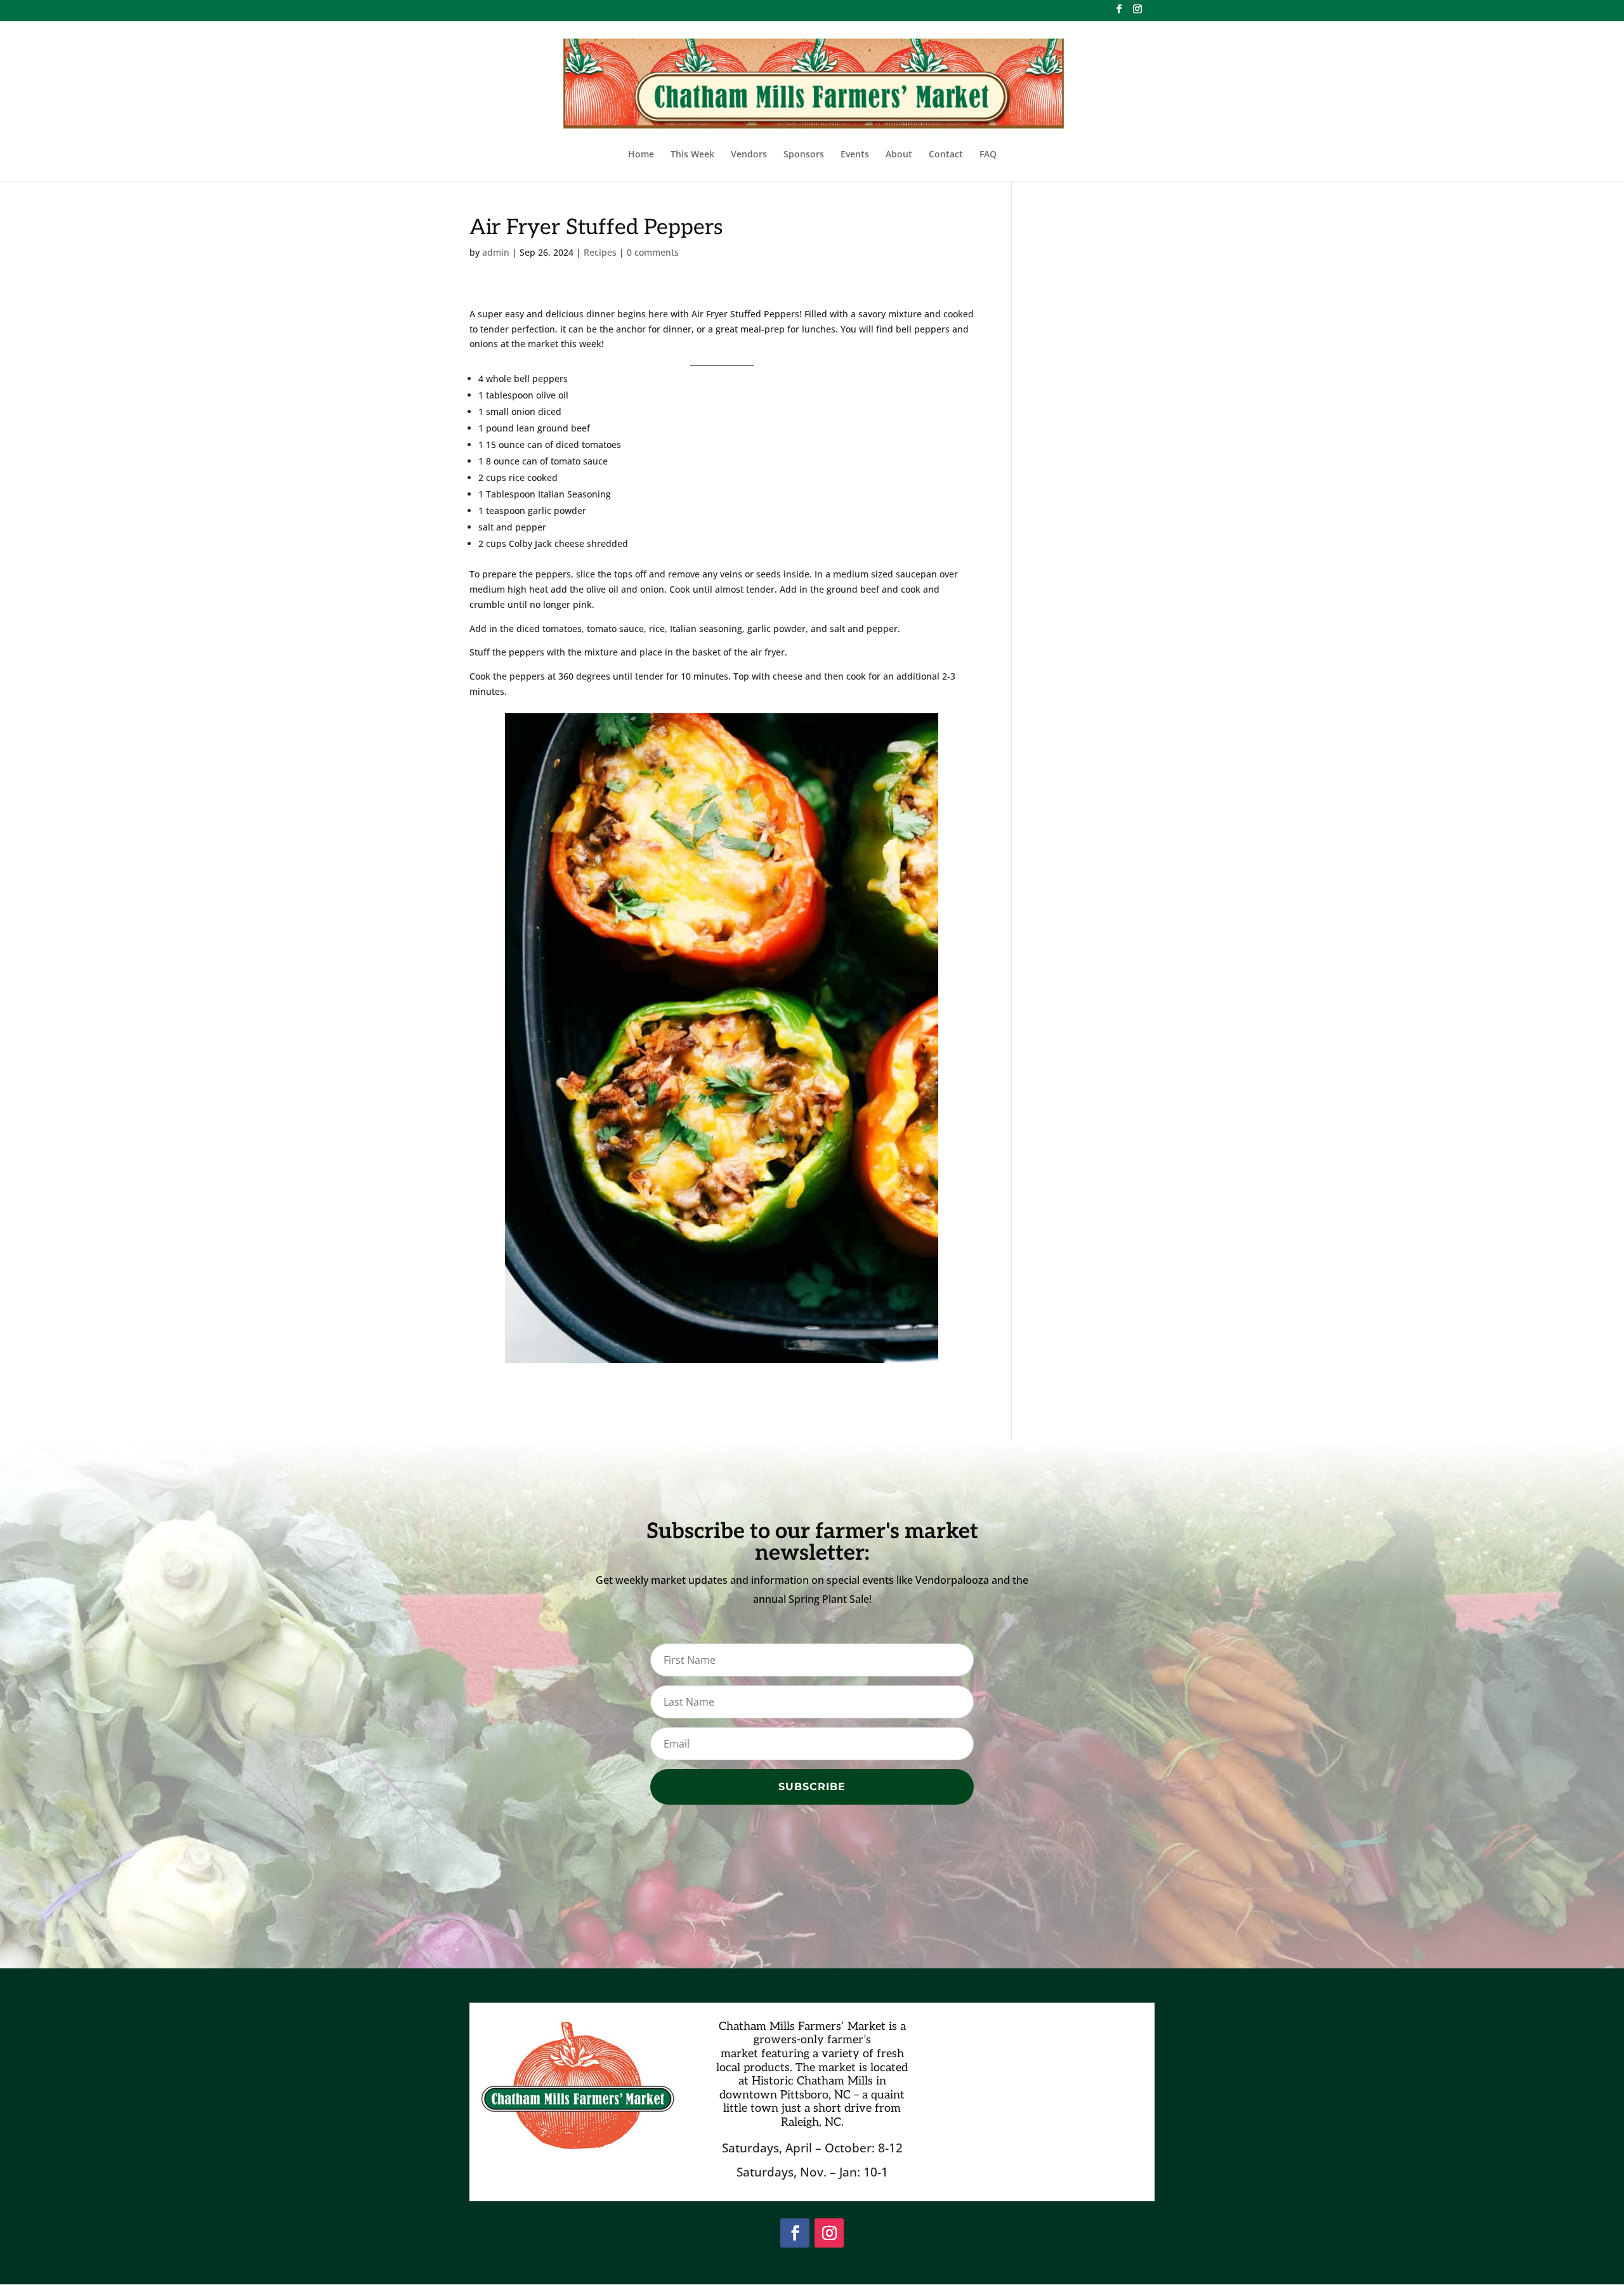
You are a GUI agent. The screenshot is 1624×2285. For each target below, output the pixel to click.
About (899, 155)
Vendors (749, 155)
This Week (692, 155)
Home (641, 155)
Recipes (600, 252)
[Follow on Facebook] (795, 2233)
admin (496, 252)
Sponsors (804, 155)
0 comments (653, 252)
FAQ (988, 155)
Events (855, 155)
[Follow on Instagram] (829, 2233)
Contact (946, 155)
